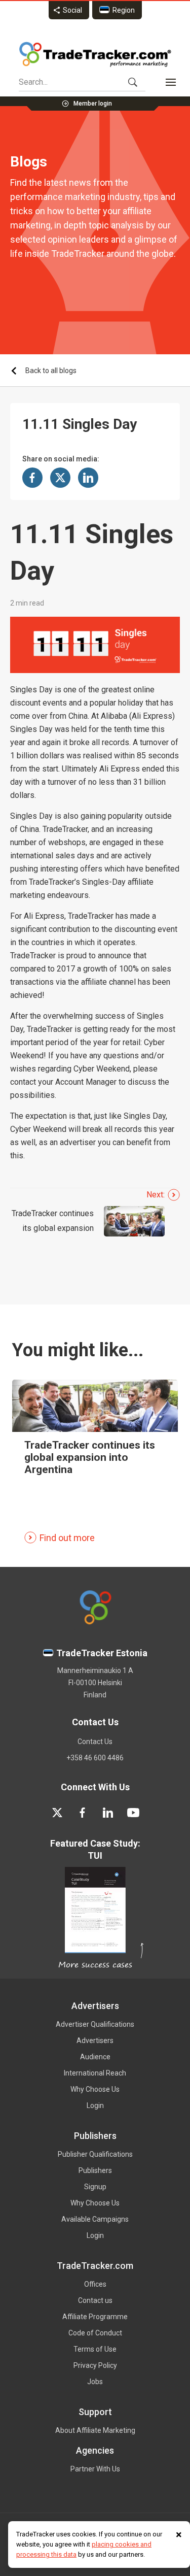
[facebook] (83, 1813)
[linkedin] (108, 1813)
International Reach (95, 2073)
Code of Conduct (95, 2333)
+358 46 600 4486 (95, 1758)
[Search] (133, 82)
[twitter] (57, 1813)
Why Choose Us (95, 2089)
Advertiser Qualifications (95, 2024)
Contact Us (95, 1742)
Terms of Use (95, 2349)
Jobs (95, 2382)
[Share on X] (60, 478)
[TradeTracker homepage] (95, 54)
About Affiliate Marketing (95, 2430)
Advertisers (95, 2040)
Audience (95, 2057)
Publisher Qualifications (95, 2154)
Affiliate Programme (95, 2317)
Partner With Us (95, 2469)
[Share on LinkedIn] (88, 478)
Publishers (95, 2170)
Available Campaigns (95, 2219)
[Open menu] (171, 82)
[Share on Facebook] (32, 478)
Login (95, 2105)
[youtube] (133, 1813)
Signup (95, 2187)
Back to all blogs (51, 371)
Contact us (95, 2300)
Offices (95, 2284)
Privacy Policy (95, 2365)
